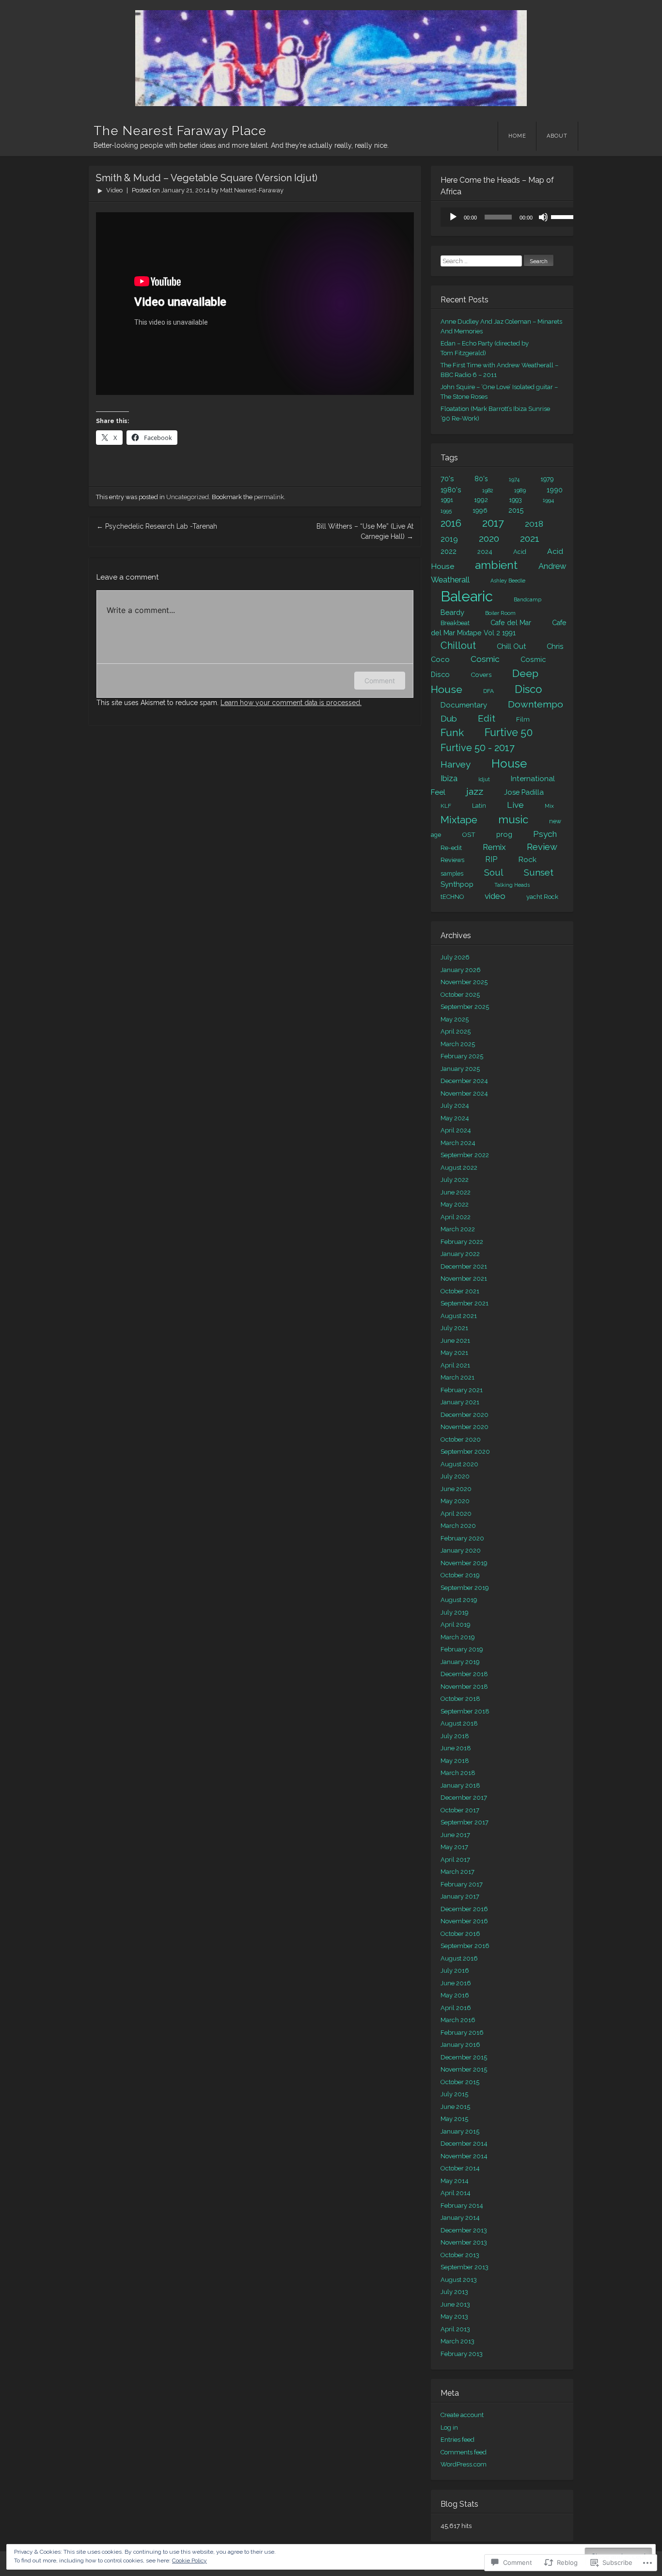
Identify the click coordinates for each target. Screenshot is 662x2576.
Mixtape (459, 820)
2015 (516, 510)
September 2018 (465, 1711)
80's (481, 479)
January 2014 (460, 2218)
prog (504, 834)
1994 (548, 500)
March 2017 (457, 1872)
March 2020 (458, 1526)
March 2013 (457, 2341)
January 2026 (461, 970)
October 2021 (460, 1291)
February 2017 (462, 1884)
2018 (534, 524)
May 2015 (454, 2119)
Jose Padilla (524, 792)
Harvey (456, 764)
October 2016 (460, 1934)
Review (542, 847)
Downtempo (536, 704)
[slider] (565, 216)
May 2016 (455, 1995)
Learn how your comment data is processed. (291, 703)
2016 (451, 523)
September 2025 (465, 1007)
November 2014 (464, 2156)
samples (452, 873)
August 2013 (459, 2280)
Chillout (458, 645)
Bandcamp (528, 599)
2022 (449, 551)
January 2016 (460, 2045)
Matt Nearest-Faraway (252, 190)
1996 (480, 510)
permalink (269, 497)
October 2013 (460, 2255)
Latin (479, 806)
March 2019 (458, 1637)
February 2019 (462, 1649)
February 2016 (462, 2033)
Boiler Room (500, 613)
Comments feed (464, 2452)
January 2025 (460, 1069)
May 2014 (455, 2181)
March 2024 (458, 1143)
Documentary (464, 705)
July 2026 (455, 957)
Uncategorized (188, 497)
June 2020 (456, 1489)
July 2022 (455, 1180)
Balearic (467, 596)
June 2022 (456, 1192)
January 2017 (460, 1896)
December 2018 (464, 1674)
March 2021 (457, 1377)
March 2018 (458, 1773)
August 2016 (459, 1958)
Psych (545, 834)
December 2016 (464, 1909)
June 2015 (455, 2107)
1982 (488, 490)
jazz (475, 792)
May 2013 (454, 2317)
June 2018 (456, 1748)
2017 (493, 523)
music (513, 819)
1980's (451, 490)
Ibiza (449, 778)
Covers (481, 675)
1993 (515, 500)
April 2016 (456, 2008)
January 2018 (460, 1785)
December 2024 (464, 1081)
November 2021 (464, 1279)
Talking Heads (512, 885)
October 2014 (460, 2168)
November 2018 (464, 1687)
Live (515, 805)
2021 (530, 539)
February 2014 (462, 2206)
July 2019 (455, 1612)
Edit (487, 718)
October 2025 (460, 995)
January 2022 (460, 1254)
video (495, 896)
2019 (449, 539)
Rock (527, 859)
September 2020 (465, 1452)
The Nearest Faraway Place (180, 131)
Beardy (452, 612)
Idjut (484, 779)
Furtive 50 (509, 732)
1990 (555, 490)
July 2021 (454, 1328)
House (509, 763)
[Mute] (543, 217)
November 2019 (464, 1563)
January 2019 (460, 1662)
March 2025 (458, 1044)
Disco (528, 689)
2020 (489, 539)
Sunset (539, 872)
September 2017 (465, 1822)
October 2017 (460, 1810)
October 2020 (461, 1439)
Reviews (452, 860)
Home (517, 136)
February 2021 (462, 1390)
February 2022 (462, 1242)
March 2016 (458, 2020)
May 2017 (454, 1847)
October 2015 (460, 2082)
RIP (491, 859)
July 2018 (455, 1736)
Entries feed (457, 2440)
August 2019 (459, 1600)
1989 (520, 490)
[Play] (453, 217)
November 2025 (464, 982)
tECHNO (452, 897)
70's (447, 479)
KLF (446, 806)
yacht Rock (542, 897)
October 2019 (460, 1575)
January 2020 (461, 1550)
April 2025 (456, 1031)
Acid (520, 552)
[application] (512, 217)
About (557, 136)
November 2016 (464, 1921)
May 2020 (455, 1501)
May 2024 (455, 1118)
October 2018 (460, 1699)
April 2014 (456, 2193)
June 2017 (455, 1835)
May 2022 (455, 1204)
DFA (489, 691)
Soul (494, 872)
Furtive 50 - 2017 (478, 748)
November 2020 (465, 1427)
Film (523, 719)
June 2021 (455, 1341)
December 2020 (465, 1415)
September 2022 (465, 1155)
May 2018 (455, 1761)
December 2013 (464, 2230)
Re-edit (451, 848)
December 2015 (464, 2057)
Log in (449, 2427)
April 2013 (455, 2329)
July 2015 (454, 2094)
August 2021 (459, 1316)
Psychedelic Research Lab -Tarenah (157, 526)
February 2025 (462, 1056)
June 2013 (455, 2304)
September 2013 (465, 2267)
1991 (447, 500)
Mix (549, 806)
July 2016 (455, 1971)
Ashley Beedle (508, 581)
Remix (494, 847)
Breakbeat (455, 623)
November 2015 (464, 2069)
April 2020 (456, 1514)
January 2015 (460, 2131)
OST (469, 834)
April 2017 (455, 1860)
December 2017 (464, 1798)
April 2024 (456, 1130)
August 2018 (459, 1723)
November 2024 (464, 1093)
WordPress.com (464, 2464)
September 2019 (465, 1588)
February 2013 (462, 2354)
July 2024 (455, 1106)
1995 (446, 511)
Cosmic (485, 659)
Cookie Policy (189, 2560)
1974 (514, 479)
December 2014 (464, 2144)
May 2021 (454, 1353)
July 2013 (454, 2292)
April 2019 (456, 1625)
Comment (380, 681)
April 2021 (455, 1365)
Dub (449, 719)
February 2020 (462, 1538)
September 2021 (465, 1303)
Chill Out (511, 646)
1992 (481, 500)
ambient (496, 565)
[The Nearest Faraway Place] (331, 58)
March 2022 (458, 1229)
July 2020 (455, 1476)
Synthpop (457, 884)
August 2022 (459, 1168)
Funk (452, 733)
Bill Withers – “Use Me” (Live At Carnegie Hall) (365, 531)
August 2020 (459, 1464)
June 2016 (456, 1983)
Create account (462, 2415)
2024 (485, 552)
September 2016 (465, 1946)
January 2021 (460, 1402)
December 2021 (464, 1266)
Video (114, 190)
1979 (547, 479)
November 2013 (464, 2242)
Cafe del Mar (511, 623)
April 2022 (456, 1217)
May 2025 (455, 1019)
